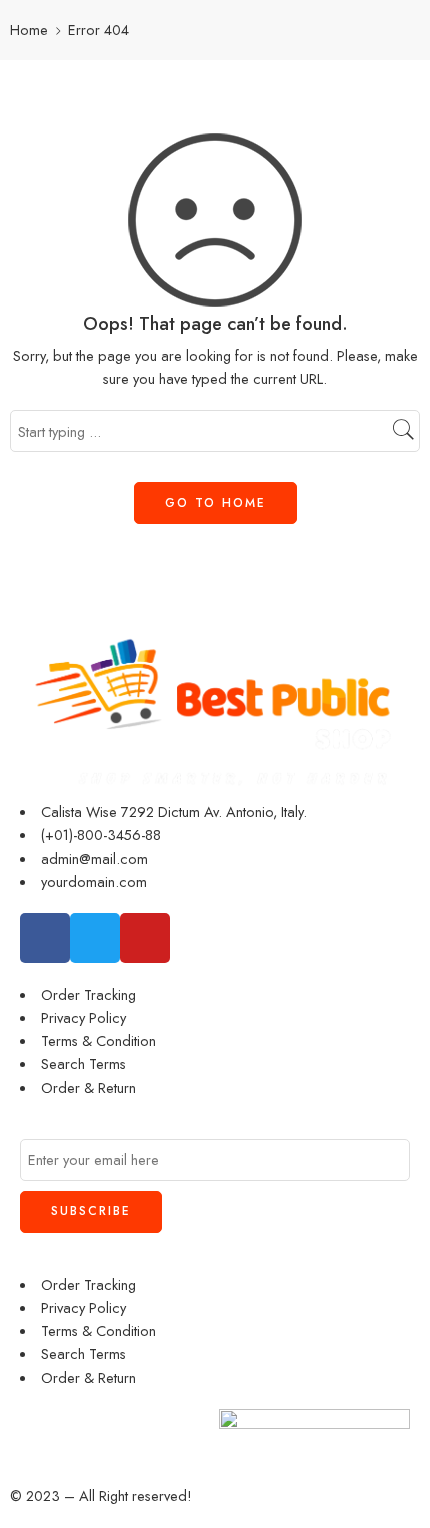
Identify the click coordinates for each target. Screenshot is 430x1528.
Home (29, 29)
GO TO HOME (215, 503)
